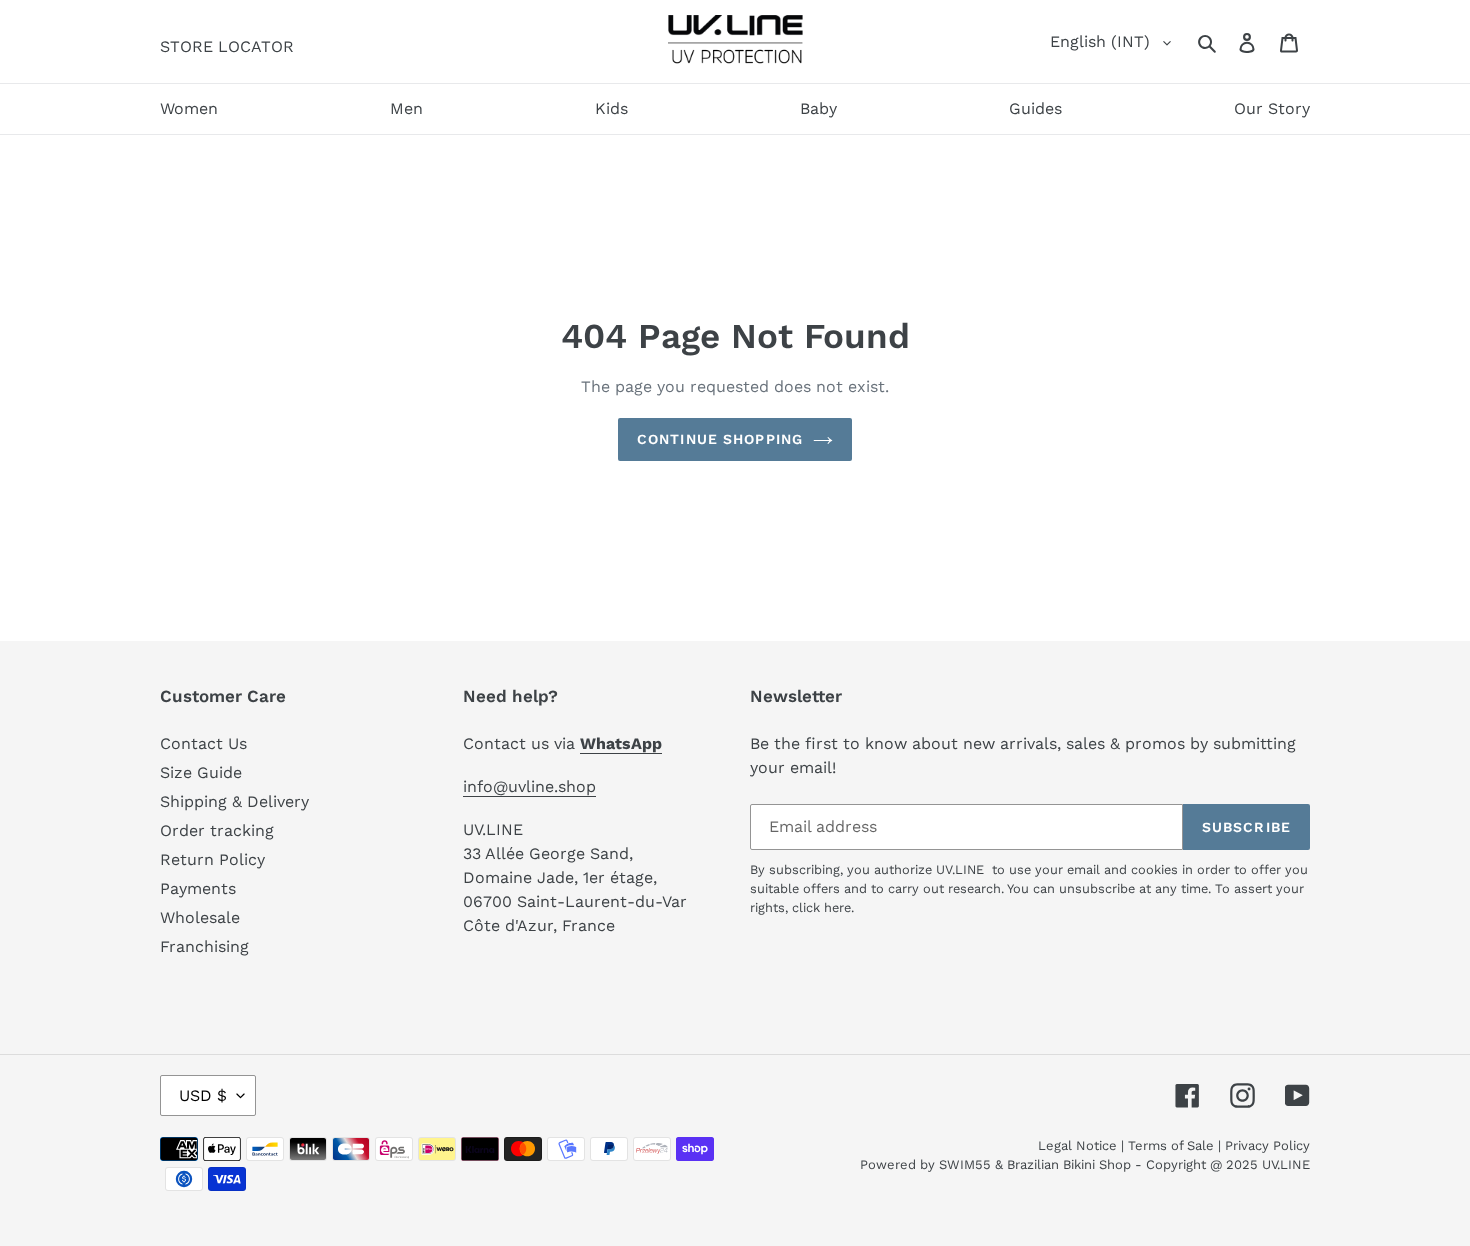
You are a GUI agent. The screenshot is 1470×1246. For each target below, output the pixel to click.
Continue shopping (720, 439)
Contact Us (203, 743)
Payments (198, 888)
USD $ (203, 1095)
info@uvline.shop (529, 786)
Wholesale (200, 917)
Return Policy (212, 859)
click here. (823, 907)
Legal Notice (1077, 1145)
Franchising (204, 946)
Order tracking (217, 830)
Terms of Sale (1171, 1145)
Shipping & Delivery (234, 801)
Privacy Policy (1267, 1145)
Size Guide (201, 772)
